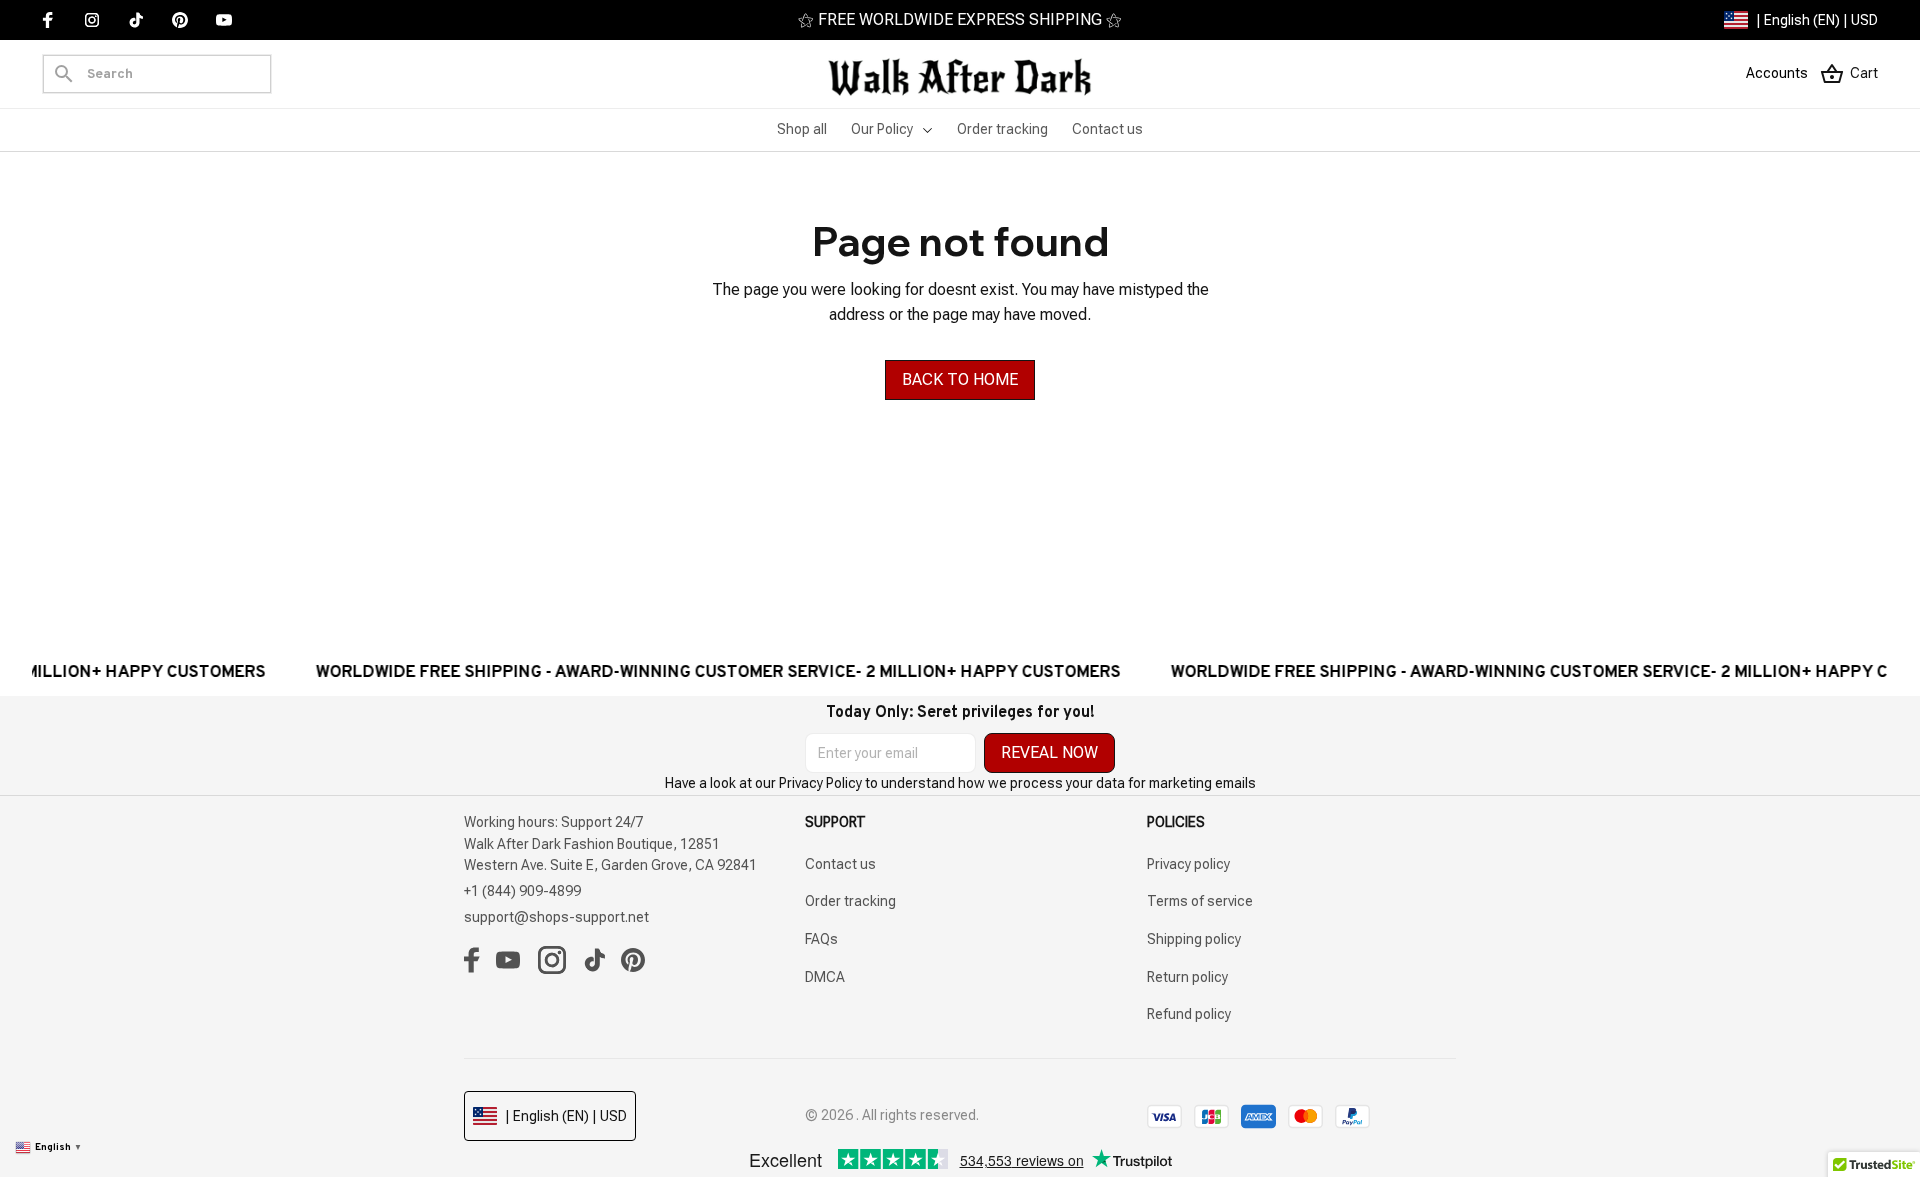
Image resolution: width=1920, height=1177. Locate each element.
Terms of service (1200, 901)
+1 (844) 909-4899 (522, 891)
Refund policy (1189, 1014)
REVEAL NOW (1049, 752)
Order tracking (850, 901)
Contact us (840, 864)
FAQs (821, 939)
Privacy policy (1188, 864)
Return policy (1187, 977)
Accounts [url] (1777, 73)
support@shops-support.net (556, 917)
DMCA (825, 977)
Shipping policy (1194, 939)
